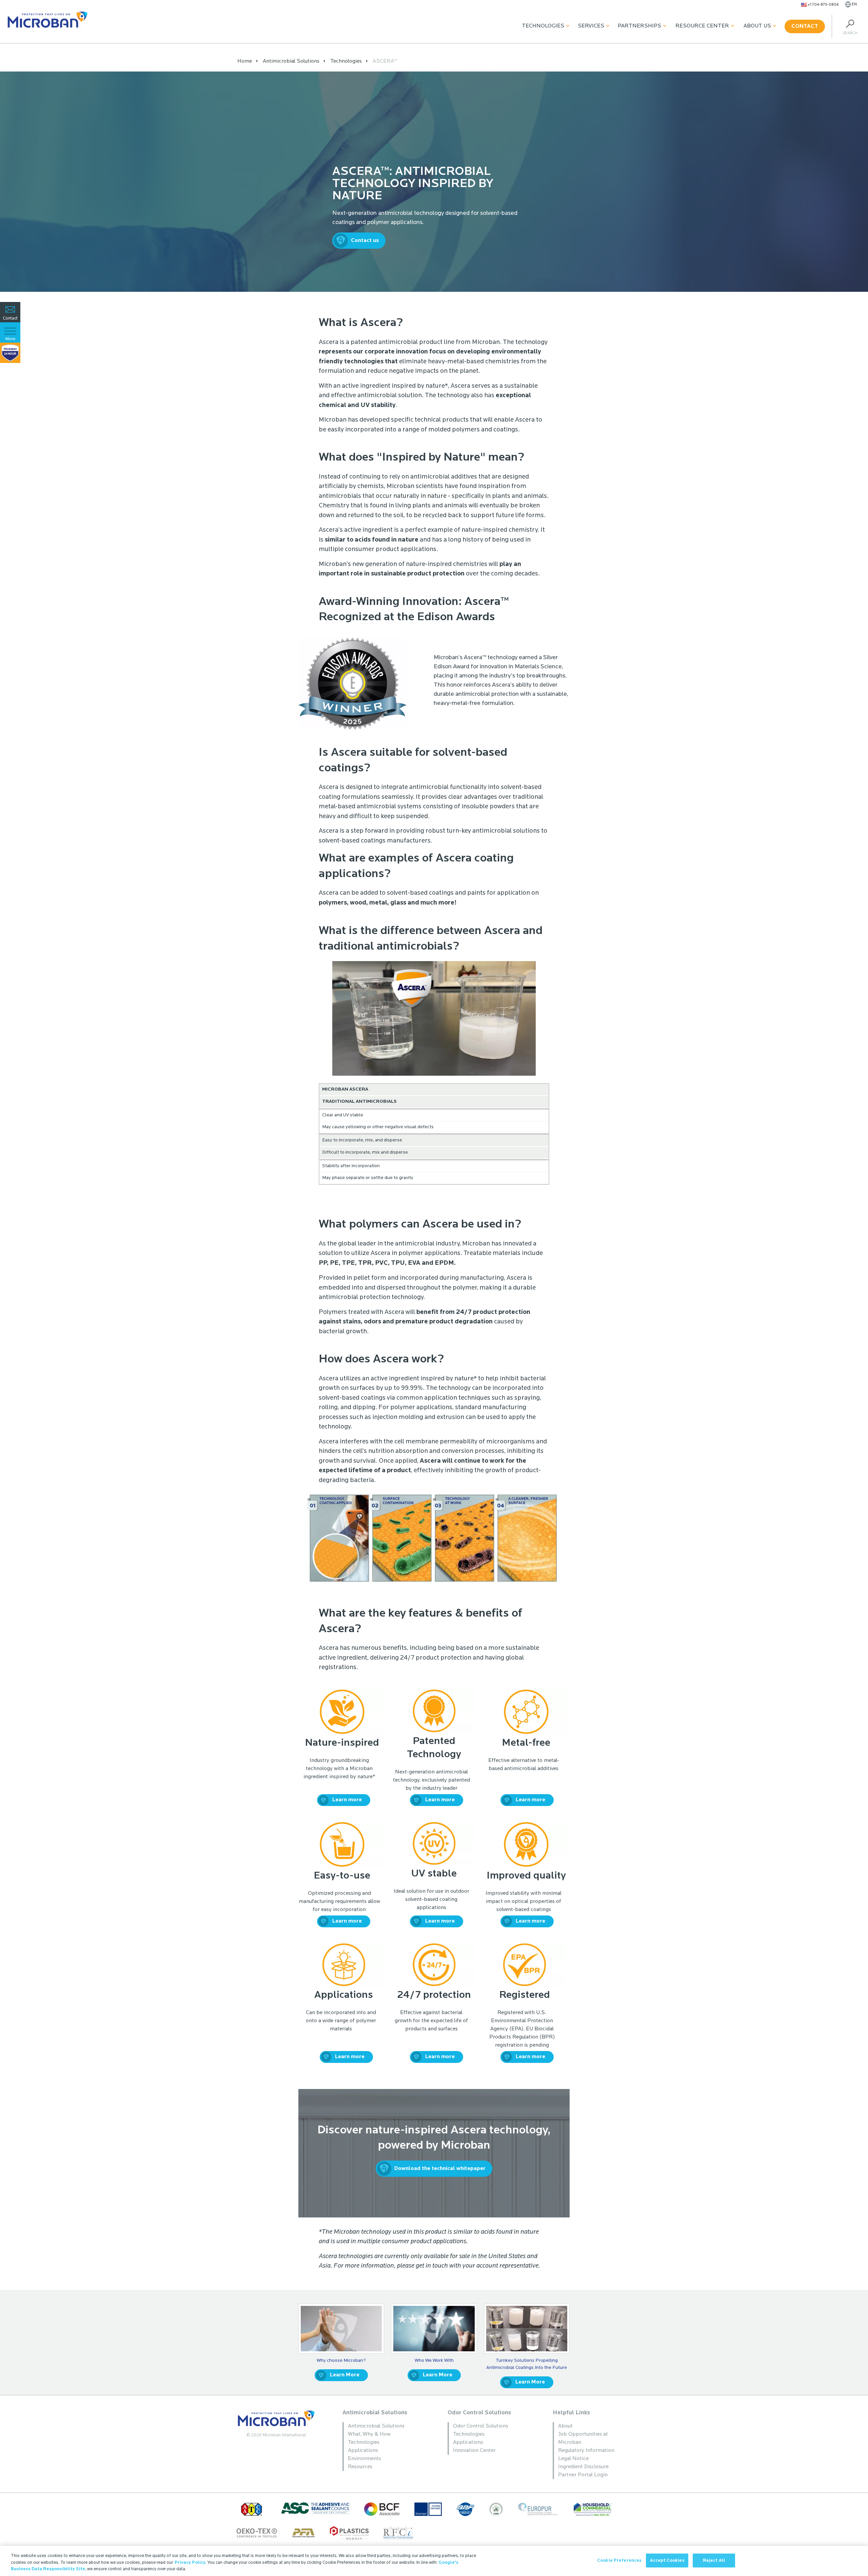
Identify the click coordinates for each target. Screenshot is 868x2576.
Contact (805, 26)
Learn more (347, 1800)
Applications (363, 2451)
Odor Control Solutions (479, 2413)
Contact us (365, 241)
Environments (364, 2459)
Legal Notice (573, 2459)
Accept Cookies (667, 2560)
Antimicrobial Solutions (375, 2413)
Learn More (345, 2375)
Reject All (714, 2560)
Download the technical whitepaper (440, 2169)
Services (591, 26)
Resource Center (702, 26)
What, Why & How (369, 2434)
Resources (360, 2467)
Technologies (543, 26)
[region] (434, 2561)
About (565, 2426)
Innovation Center (474, 2451)
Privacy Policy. (191, 2563)
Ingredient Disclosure (583, 2467)
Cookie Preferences (619, 2560)
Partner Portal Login (583, 2475)
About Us (757, 26)
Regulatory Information (586, 2451)
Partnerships (639, 26)
